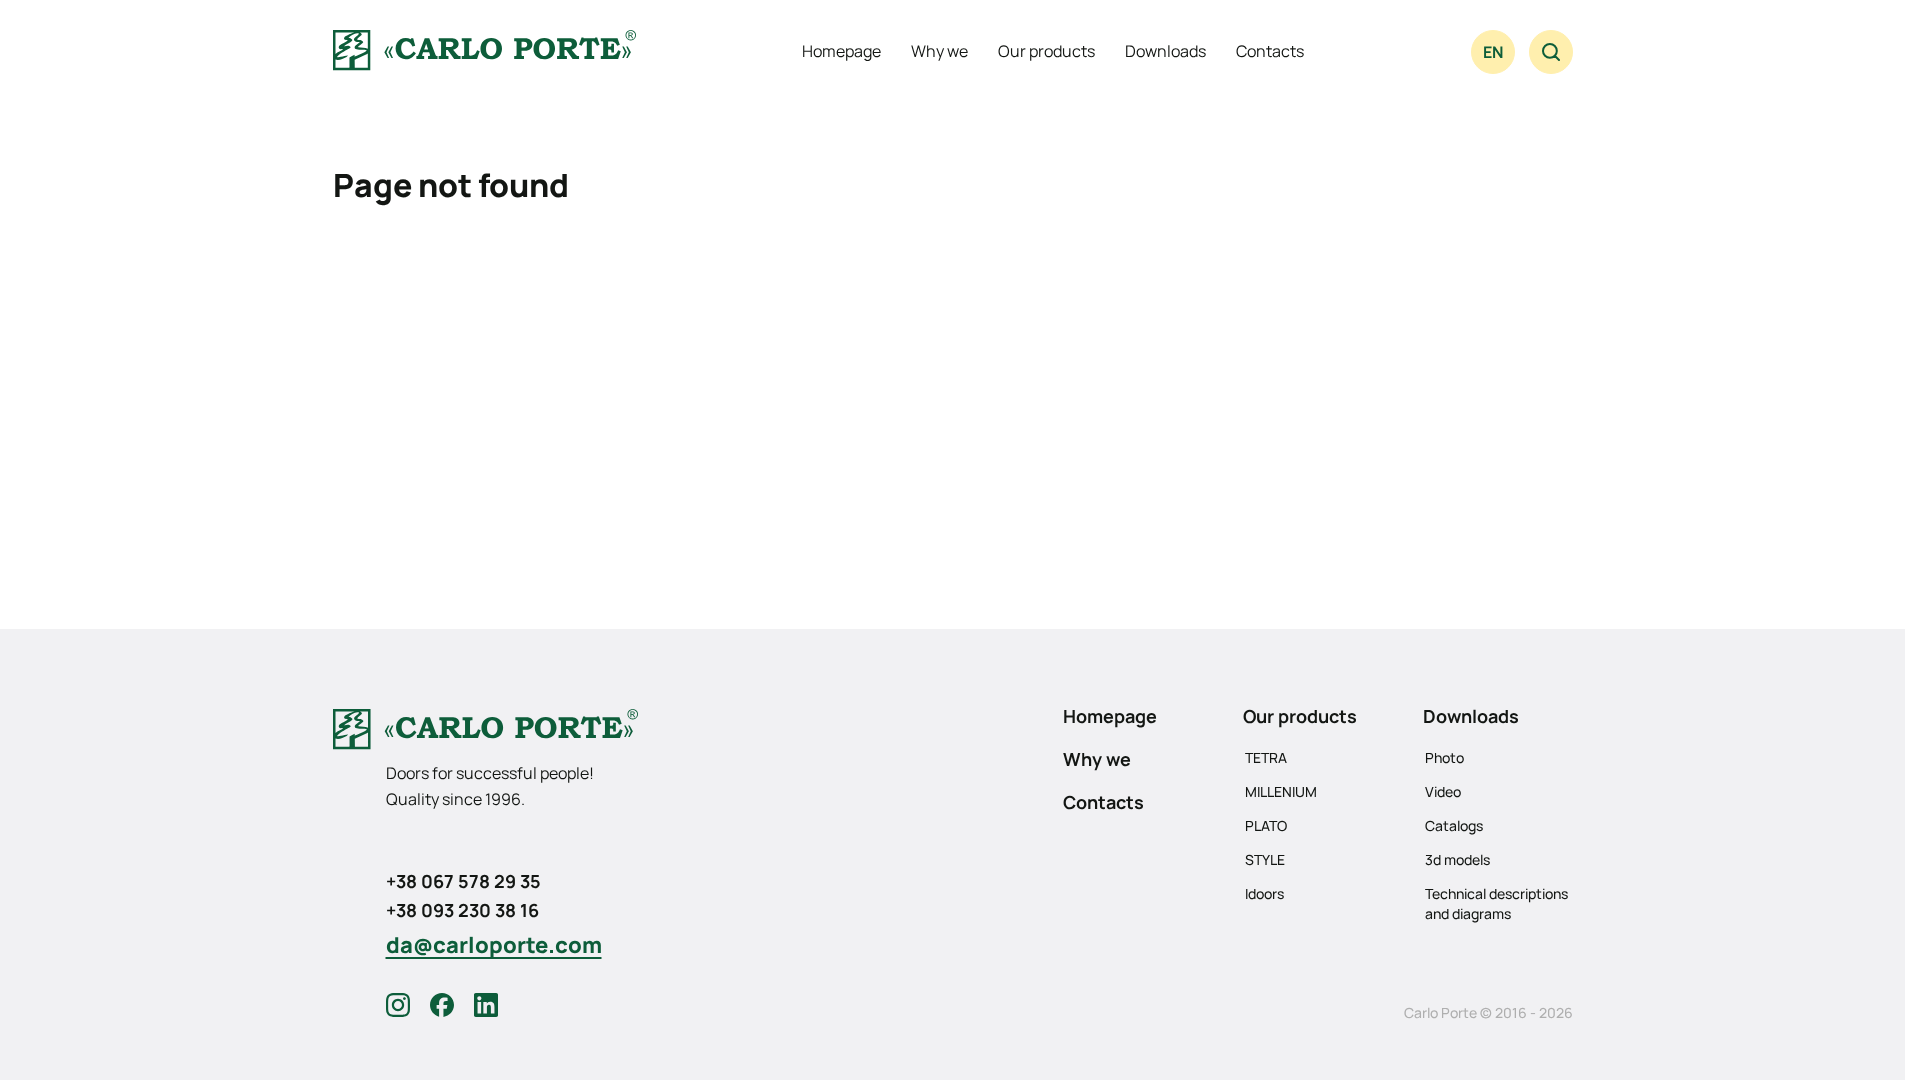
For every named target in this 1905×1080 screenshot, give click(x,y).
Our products (1046, 51)
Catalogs (1454, 825)
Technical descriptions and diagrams (1496, 903)
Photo (1444, 757)
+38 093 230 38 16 (462, 910)
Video (1443, 791)
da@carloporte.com (494, 945)
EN (1493, 52)
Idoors (1264, 893)
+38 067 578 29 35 (463, 881)
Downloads (1165, 51)
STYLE (1265, 859)
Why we (939, 51)
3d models (1457, 859)
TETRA (1266, 757)
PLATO (1266, 825)
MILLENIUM (1281, 791)
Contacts (1270, 51)
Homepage (841, 51)
